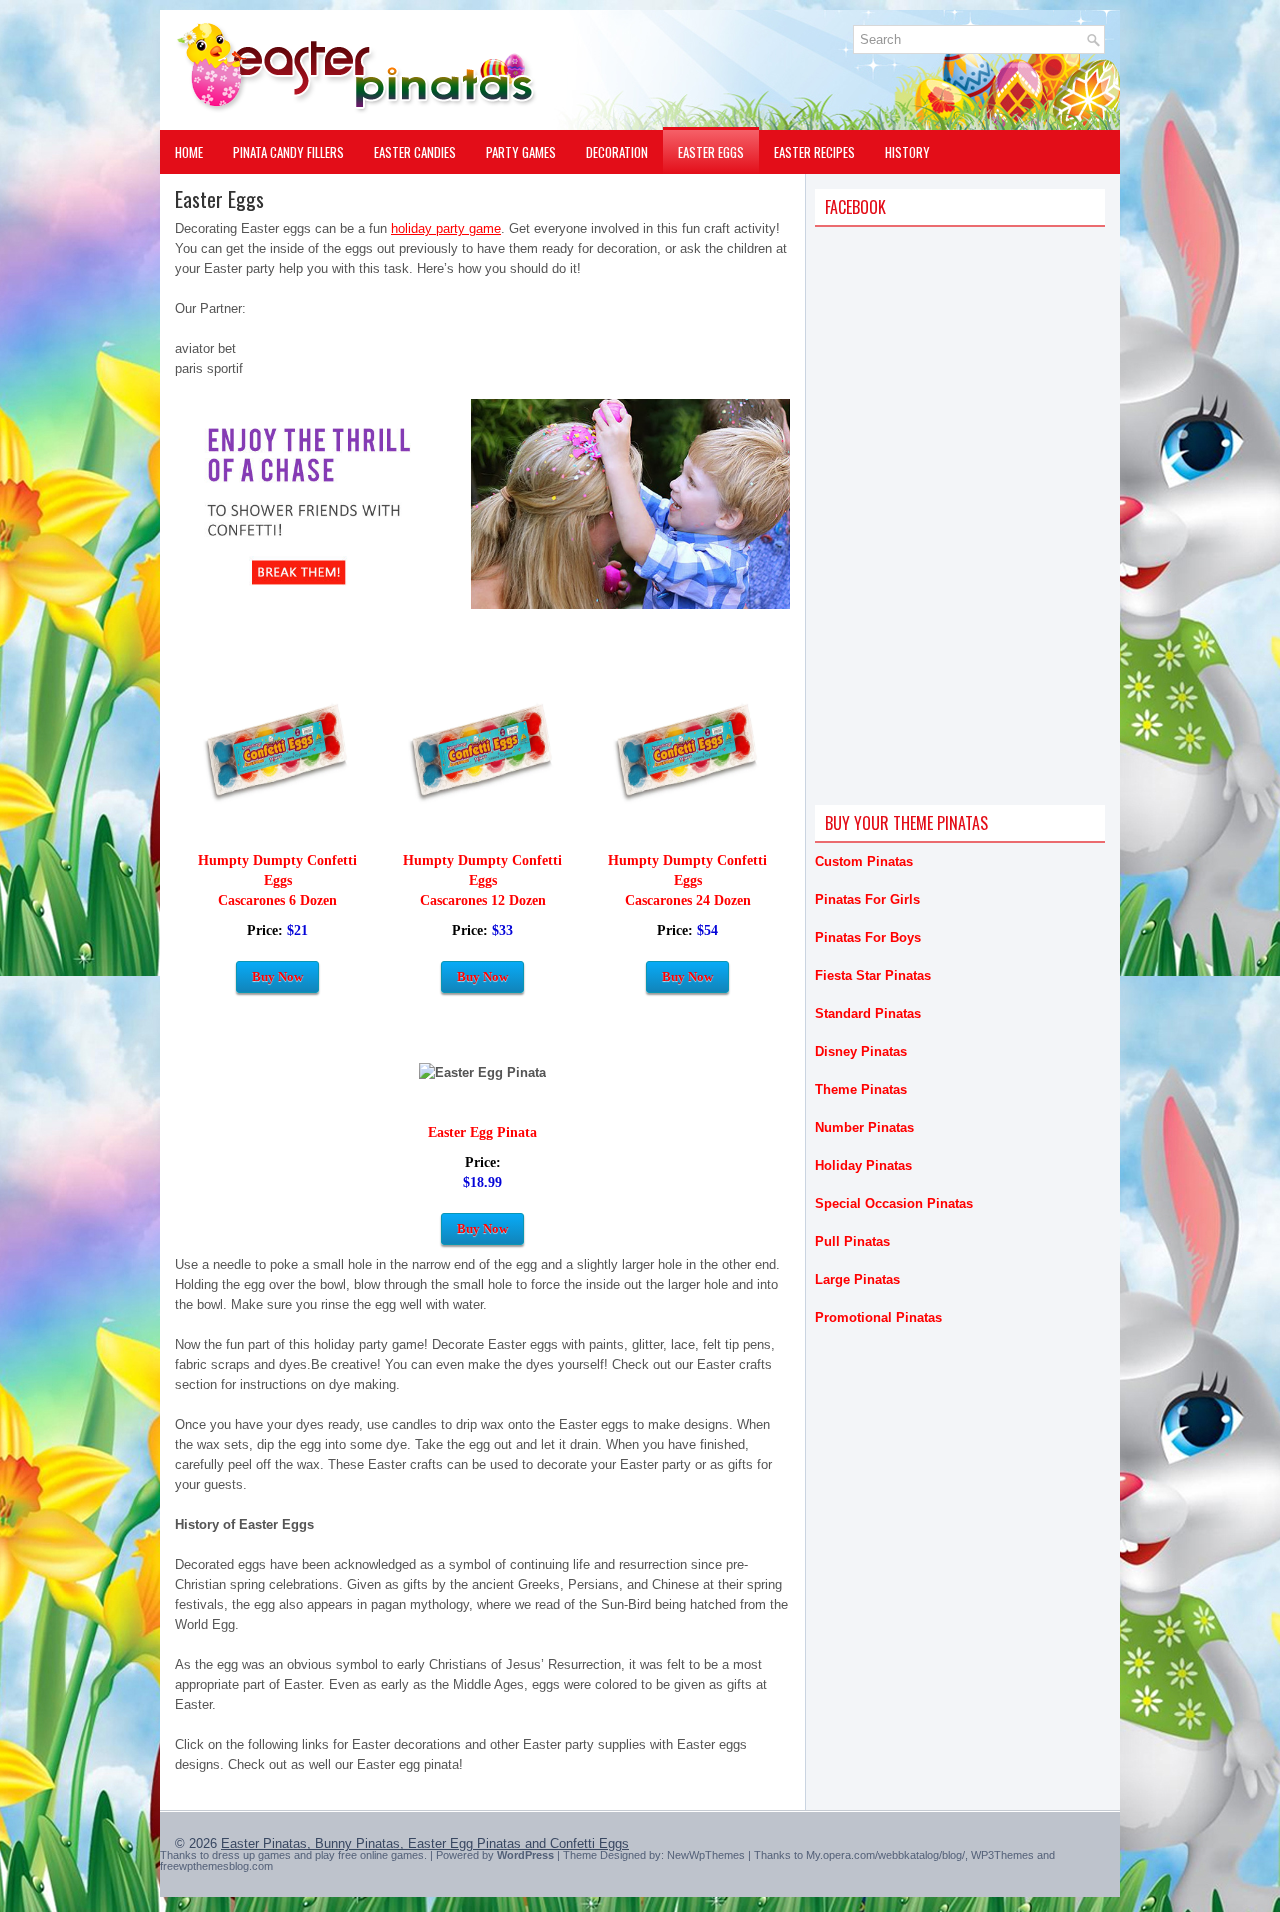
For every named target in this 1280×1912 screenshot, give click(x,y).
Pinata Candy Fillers (288, 152)
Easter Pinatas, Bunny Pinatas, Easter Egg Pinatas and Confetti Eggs (425, 1843)
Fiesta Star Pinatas (873, 975)
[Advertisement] (965, 390)
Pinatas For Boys (868, 937)
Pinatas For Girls (867, 899)
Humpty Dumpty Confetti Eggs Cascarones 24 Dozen (687, 880)
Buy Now (277, 976)
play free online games (369, 1855)
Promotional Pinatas (878, 1317)
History (907, 152)
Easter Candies (415, 152)
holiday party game (446, 228)
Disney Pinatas (861, 1051)
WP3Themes (1002, 1855)
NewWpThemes (706, 1855)
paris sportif (209, 368)
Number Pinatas (864, 1127)
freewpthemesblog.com (216, 1866)
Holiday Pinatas (863, 1165)
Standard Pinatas (868, 1013)
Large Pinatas (857, 1279)
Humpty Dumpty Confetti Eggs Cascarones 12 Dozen (482, 880)
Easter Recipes (814, 152)
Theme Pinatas (861, 1089)
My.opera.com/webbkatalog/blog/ (885, 1855)
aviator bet (205, 348)
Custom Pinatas (864, 861)
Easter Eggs (711, 152)
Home (189, 152)
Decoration (617, 152)
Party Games (521, 152)
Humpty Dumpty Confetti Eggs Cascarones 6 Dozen (277, 880)
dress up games (251, 1855)
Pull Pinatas (852, 1241)
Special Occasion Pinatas (894, 1203)
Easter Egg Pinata (482, 1132)
